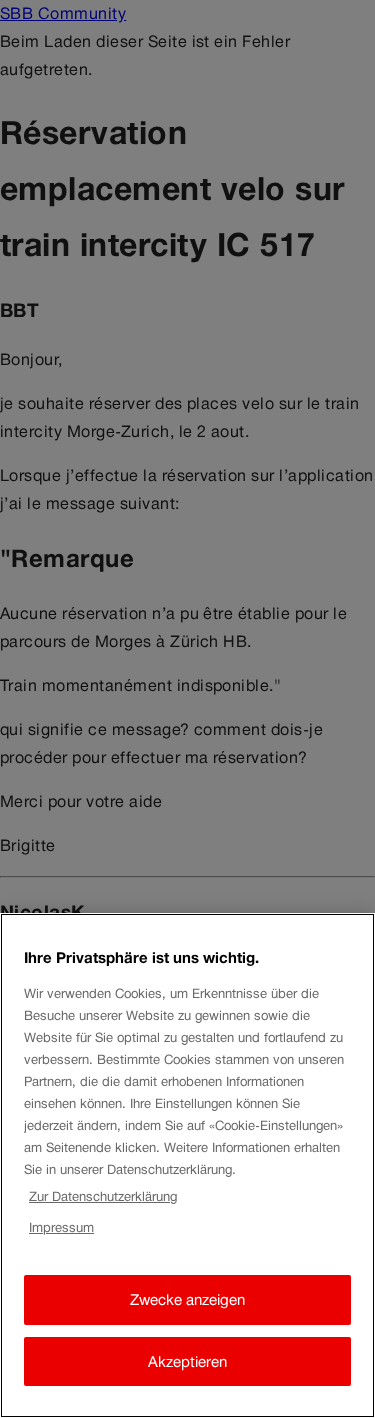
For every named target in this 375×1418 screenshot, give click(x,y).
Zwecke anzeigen (187, 1299)
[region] (187, 1165)
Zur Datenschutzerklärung (103, 1196)
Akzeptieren (187, 1361)
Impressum (61, 1227)
